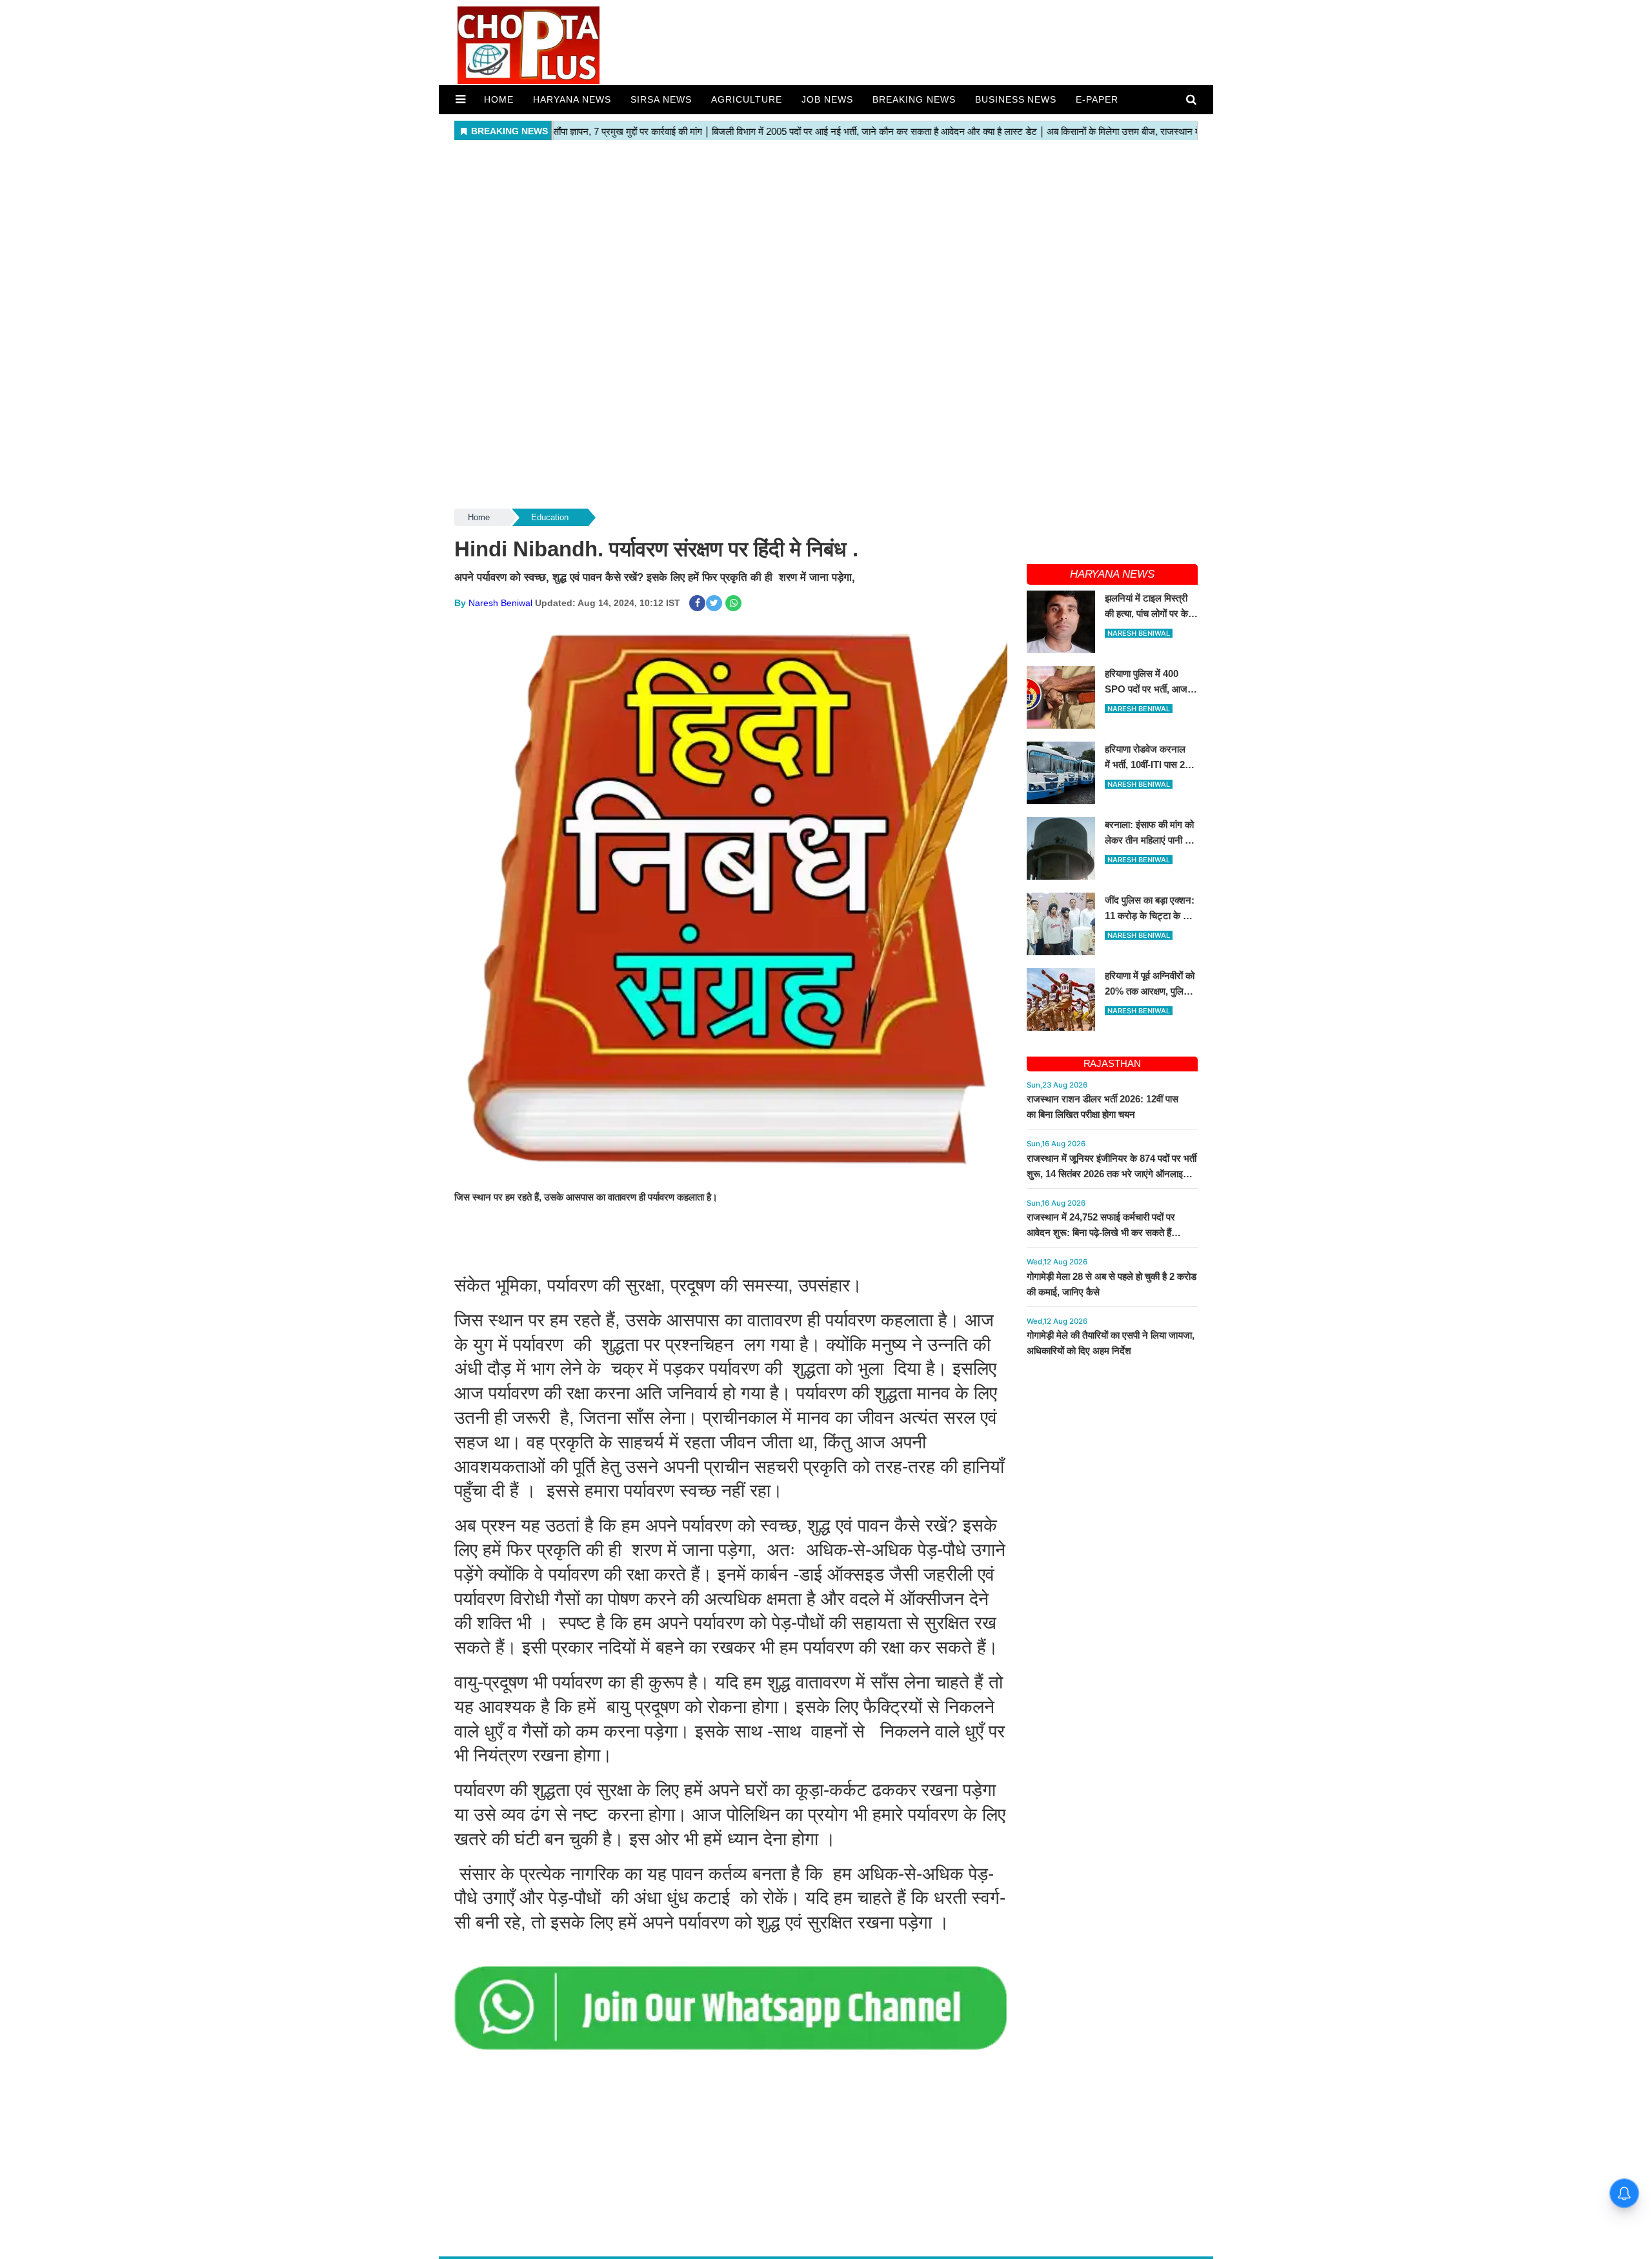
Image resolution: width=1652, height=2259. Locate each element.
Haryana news (572, 99)
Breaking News (914, 99)
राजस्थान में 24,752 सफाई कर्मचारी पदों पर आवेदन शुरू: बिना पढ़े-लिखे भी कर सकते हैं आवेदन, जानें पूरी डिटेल (1101, 1232)
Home (499, 99)
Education (550, 517)
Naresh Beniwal (500, 603)
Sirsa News (661, 99)
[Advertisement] (826, 235)
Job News (827, 99)
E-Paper (1097, 99)
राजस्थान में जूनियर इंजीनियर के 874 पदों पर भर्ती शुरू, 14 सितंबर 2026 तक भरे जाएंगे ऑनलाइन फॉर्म (1112, 1174)
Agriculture (747, 99)
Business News (1016, 99)
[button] (460, 99)
